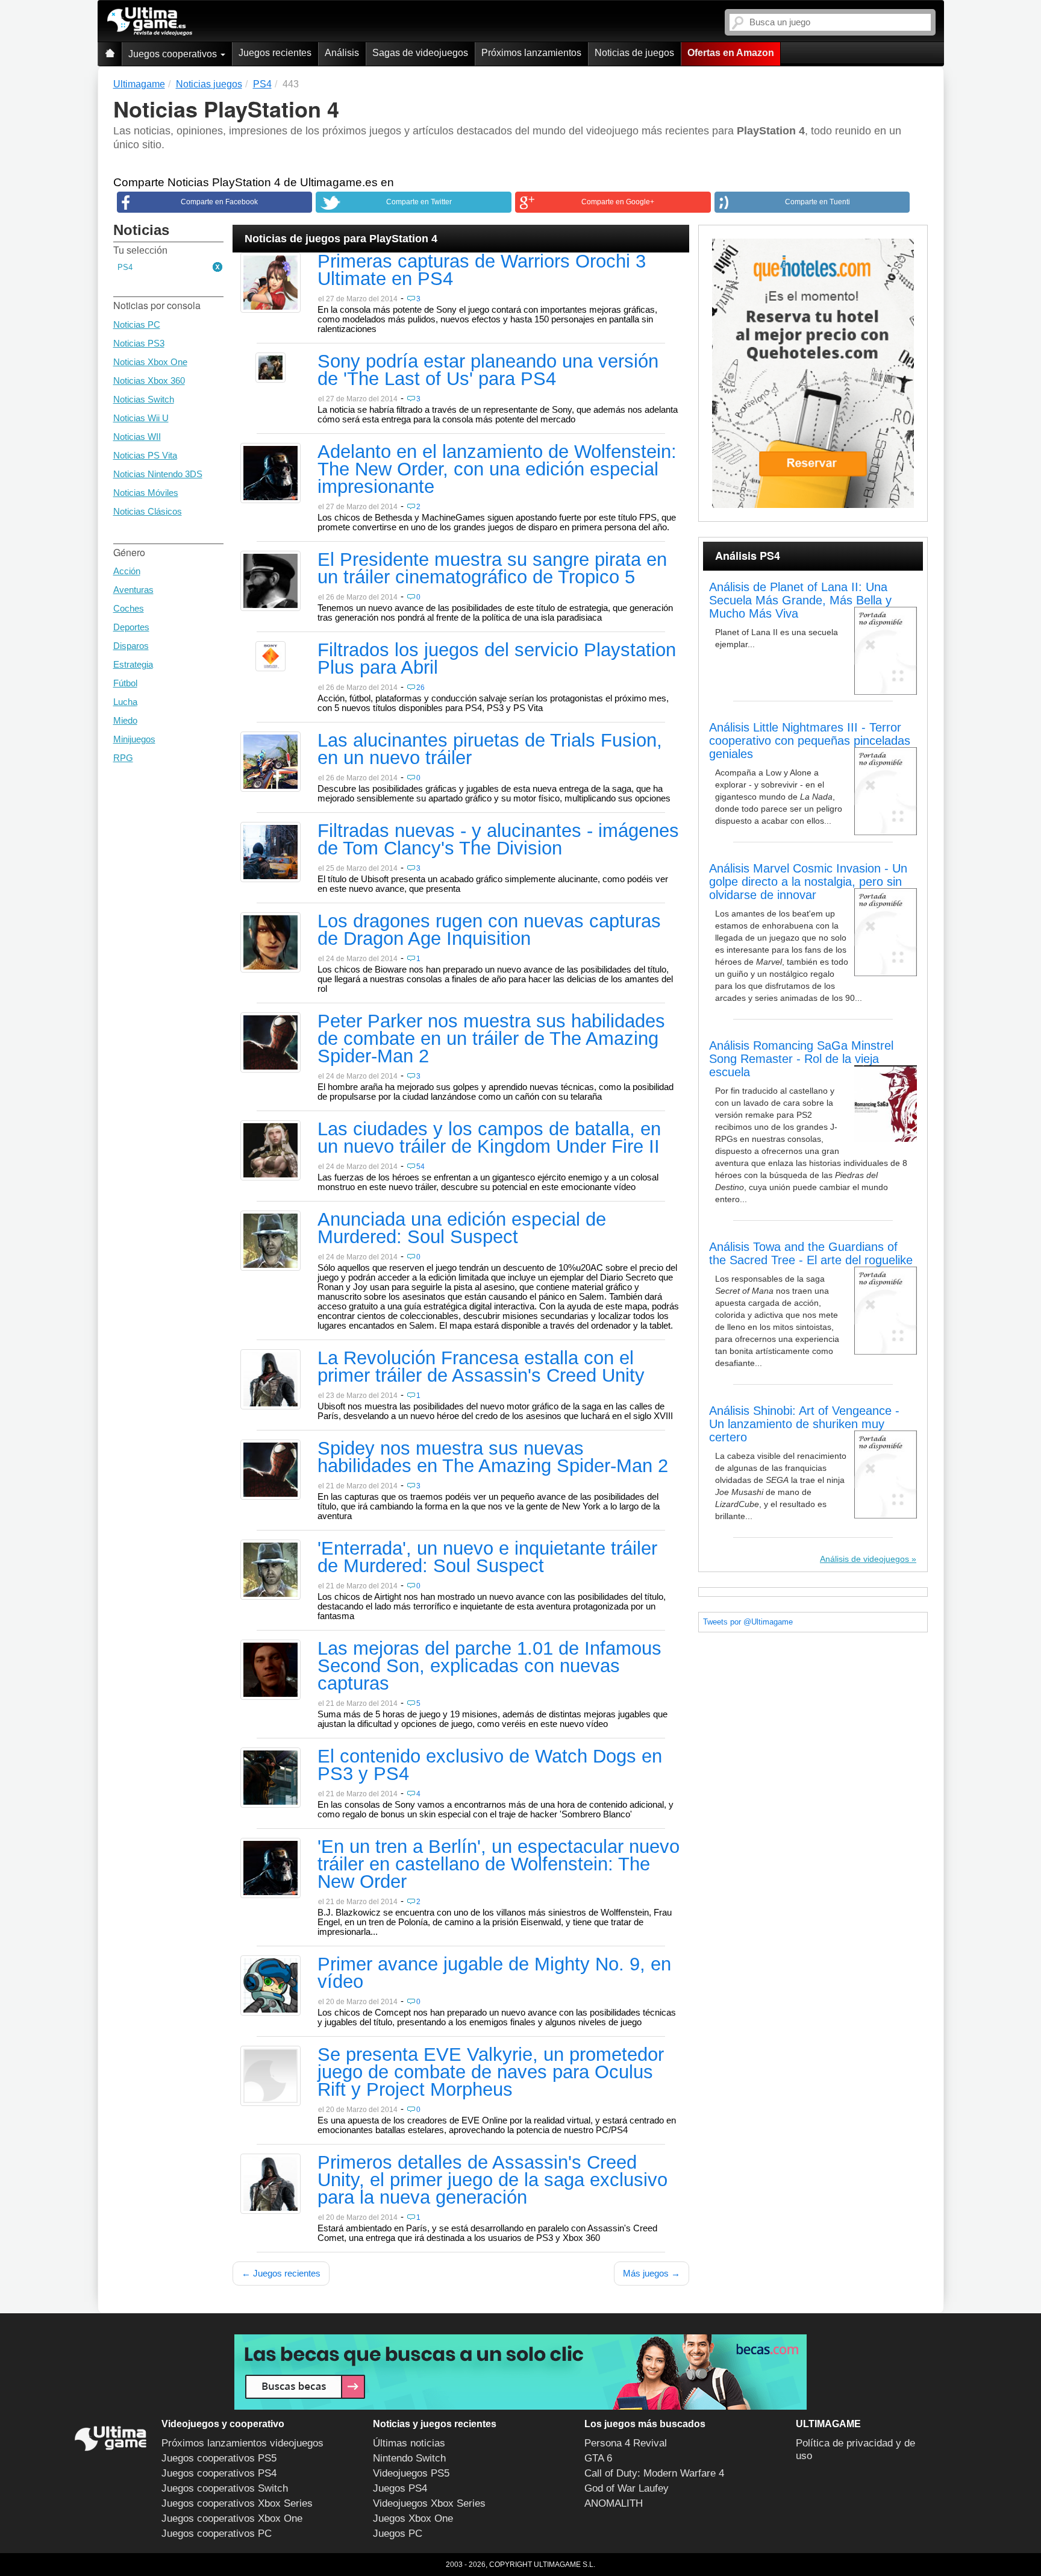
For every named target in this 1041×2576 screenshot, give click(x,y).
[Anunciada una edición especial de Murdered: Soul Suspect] (270, 1240)
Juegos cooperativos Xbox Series (237, 2503)
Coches (129, 608)
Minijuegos (134, 739)
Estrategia (133, 664)
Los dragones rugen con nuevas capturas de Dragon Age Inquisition (489, 931)
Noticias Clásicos (148, 511)
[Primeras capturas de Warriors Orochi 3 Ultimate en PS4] (270, 282)
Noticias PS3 (139, 343)
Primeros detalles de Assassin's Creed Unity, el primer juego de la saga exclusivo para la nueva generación (492, 2181)
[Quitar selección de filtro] (218, 268)
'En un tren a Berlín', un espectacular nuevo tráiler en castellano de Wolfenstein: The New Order (499, 1865)
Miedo (125, 720)
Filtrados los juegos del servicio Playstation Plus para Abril (497, 660)
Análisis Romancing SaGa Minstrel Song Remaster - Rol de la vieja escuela (801, 1059)
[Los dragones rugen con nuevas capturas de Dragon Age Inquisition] (270, 942)
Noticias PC (137, 324)
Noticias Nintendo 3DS (158, 474)
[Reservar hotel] (813, 373)
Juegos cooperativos (174, 54)
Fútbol (125, 683)
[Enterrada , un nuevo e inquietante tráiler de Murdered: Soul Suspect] (270, 1569)
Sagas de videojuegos (420, 53)
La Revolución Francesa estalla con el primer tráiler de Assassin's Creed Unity (481, 1368)
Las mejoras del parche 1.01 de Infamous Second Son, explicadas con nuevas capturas (489, 1667)
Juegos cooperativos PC (217, 2534)
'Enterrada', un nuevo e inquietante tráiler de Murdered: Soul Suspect (487, 1558)
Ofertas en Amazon (731, 53)
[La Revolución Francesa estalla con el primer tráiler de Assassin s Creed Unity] (270, 1379)
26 (420, 688)
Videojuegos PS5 (411, 2473)
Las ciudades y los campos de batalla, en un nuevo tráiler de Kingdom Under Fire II (489, 1139)
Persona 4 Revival (626, 2443)
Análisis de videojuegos (864, 1559)
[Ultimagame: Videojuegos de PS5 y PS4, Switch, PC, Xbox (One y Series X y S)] (150, 22)
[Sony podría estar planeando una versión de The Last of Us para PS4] (270, 367)
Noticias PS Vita (145, 455)
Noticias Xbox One (150, 362)
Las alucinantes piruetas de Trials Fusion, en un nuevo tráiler (490, 750)
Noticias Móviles (146, 493)
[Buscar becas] (520, 2372)
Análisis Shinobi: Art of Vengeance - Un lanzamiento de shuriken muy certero (804, 1424)
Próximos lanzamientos (531, 53)
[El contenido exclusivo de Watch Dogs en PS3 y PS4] (270, 1777)
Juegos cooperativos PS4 (219, 2473)
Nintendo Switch (409, 2458)
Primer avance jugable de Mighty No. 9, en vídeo (494, 1974)
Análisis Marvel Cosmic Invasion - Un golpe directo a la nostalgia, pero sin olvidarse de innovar (808, 882)
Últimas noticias (409, 2443)
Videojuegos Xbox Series (429, 2503)
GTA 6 (598, 2458)
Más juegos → (652, 2273)
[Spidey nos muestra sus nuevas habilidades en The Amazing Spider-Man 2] (270, 1469)
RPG (123, 758)
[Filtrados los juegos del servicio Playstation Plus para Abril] (270, 656)
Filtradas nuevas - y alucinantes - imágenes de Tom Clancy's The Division (498, 840)
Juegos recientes (275, 53)
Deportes (131, 627)
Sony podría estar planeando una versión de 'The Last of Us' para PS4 (488, 371)
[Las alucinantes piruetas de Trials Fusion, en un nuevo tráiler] (270, 761)
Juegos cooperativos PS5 (219, 2458)
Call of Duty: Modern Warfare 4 (654, 2473)
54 (420, 1167)
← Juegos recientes (281, 2273)
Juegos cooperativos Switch (225, 2488)
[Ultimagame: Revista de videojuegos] (110, 54)
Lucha (125, 702)
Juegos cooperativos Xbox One (232, 2518)
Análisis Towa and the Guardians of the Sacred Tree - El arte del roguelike (811, 1253)
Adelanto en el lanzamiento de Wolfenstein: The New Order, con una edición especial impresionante (497, 470)
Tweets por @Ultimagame (748, 1622)
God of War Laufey (627, 2488)
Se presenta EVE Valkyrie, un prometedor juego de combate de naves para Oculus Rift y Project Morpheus (491, 2073)
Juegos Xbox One (413, 2518)
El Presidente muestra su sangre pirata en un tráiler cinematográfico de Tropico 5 (492, 569)
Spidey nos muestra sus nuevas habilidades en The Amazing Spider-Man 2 (493, 1458)
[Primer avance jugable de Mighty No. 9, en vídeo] (270, 1985)
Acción (127, 571)
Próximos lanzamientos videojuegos (242, 2443)
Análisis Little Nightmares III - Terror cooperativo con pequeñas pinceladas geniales (810, 741)
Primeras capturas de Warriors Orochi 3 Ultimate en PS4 (482, 271)
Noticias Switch (144, 399)
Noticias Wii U (141, 418)
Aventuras (133, 590)
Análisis (342, 53)
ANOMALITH (614, 2503)
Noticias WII (137, 437)
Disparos (131, 646)
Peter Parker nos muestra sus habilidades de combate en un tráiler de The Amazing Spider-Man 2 (491, 1039)
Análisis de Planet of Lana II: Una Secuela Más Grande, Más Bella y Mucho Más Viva (800, 600)
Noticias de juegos (634, 53)
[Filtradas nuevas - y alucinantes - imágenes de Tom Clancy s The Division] (270, 851)
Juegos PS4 (400, 2488)
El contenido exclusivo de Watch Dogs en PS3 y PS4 (490, 1766)
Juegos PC (398, 2534)
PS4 (125, 267)
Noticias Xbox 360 (149, 381)
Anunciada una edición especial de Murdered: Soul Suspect (462, 1229)
